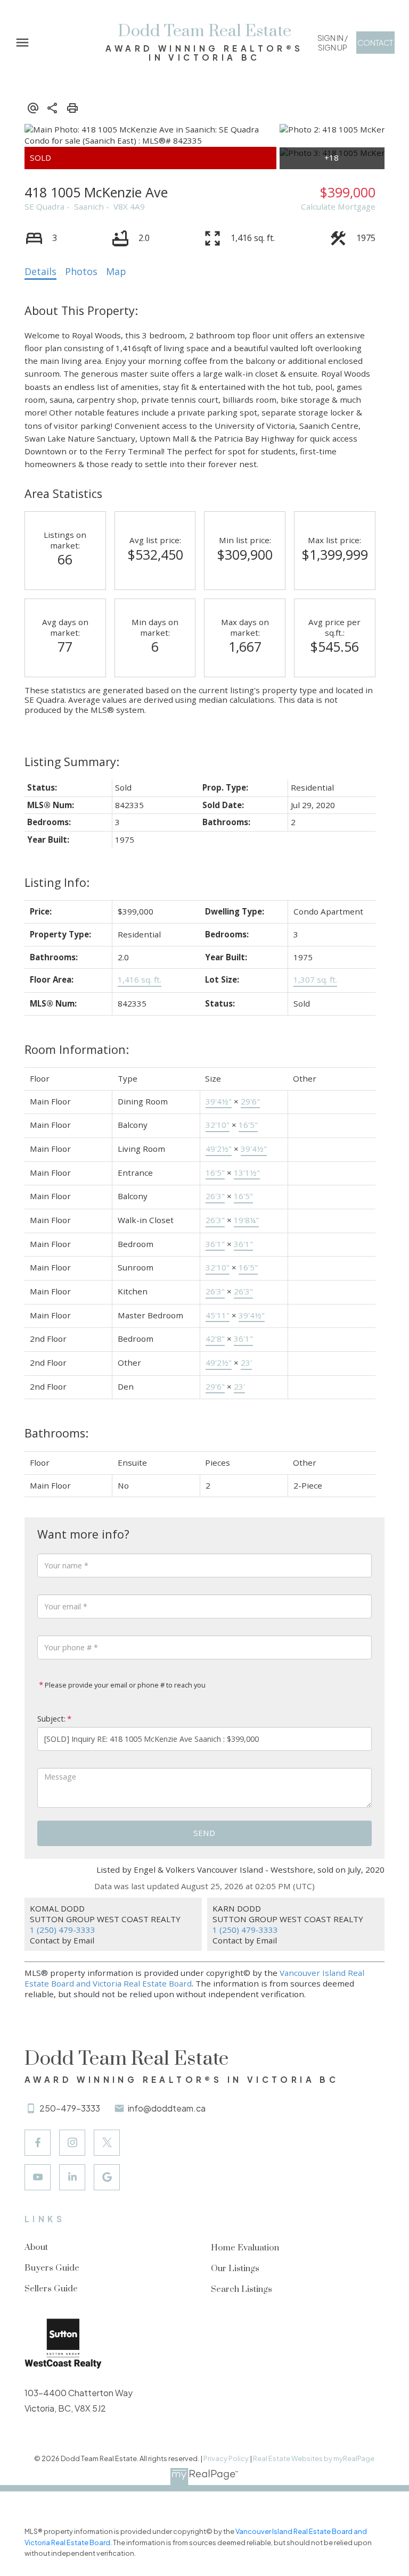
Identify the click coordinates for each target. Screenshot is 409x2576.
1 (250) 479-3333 (63, 1930)
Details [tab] (40, 271)
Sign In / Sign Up (333, 43)
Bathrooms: (56, 1433)
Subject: (51, 1719)
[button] (332, 43)
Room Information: (77, 1049)
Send (204, 1833)
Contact (375, 43)
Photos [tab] (81, 271)
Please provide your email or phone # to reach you (124, 1685)
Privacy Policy (226, 2458)
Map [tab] (116, 271)
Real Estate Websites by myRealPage (314, 2458)
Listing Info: (57, 882)
